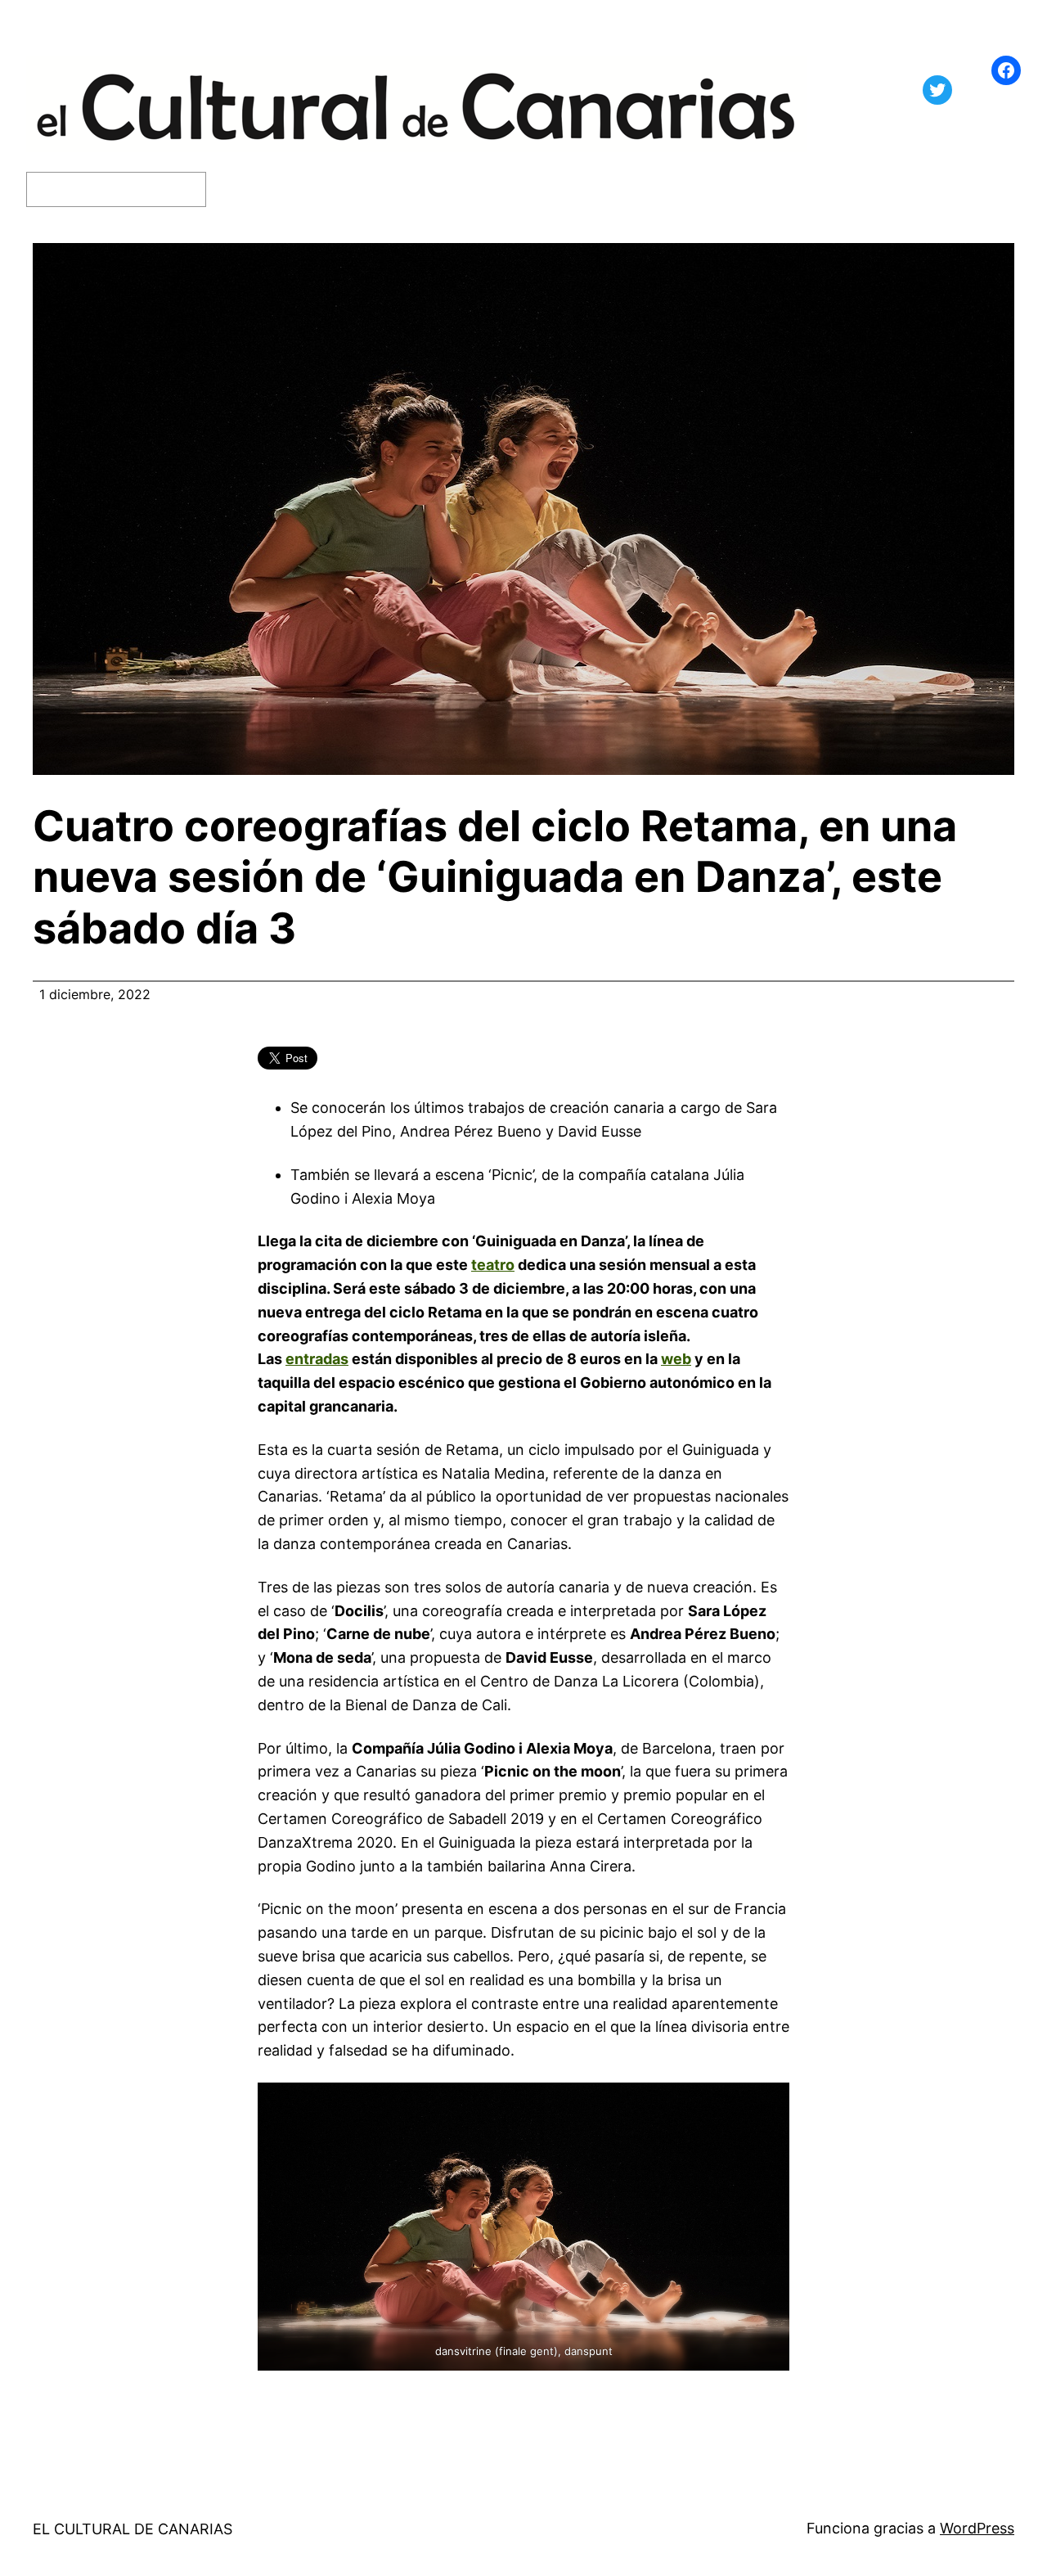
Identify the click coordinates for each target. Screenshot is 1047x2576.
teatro (493, 1265)
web (676, 1359)
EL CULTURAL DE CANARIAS (133, 2529)
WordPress (977, 2528)
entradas (317, 1359)
